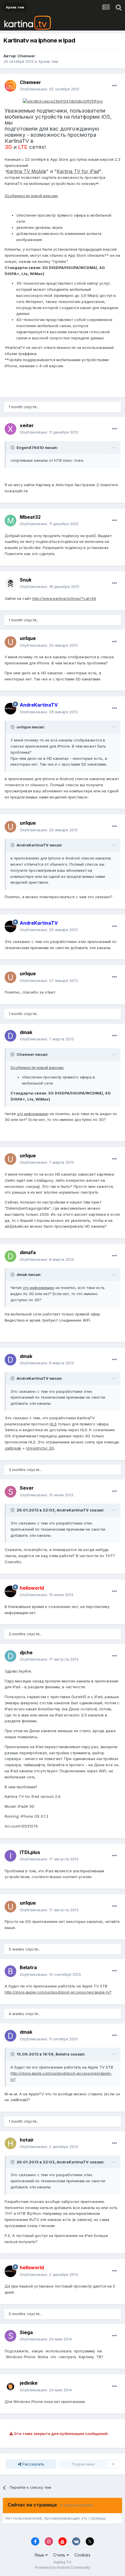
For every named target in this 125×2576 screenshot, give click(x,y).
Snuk (26, 580)
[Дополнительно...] (115, 86)
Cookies (82, 2555)
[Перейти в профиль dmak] (10, 1036)
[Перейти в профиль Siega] (10, 2336)
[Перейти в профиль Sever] (10, 1492)
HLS (53, 1424)
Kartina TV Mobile (26, 171)
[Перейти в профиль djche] (10, 1656)
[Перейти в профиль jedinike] (10, 2387)
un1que (28, 638)
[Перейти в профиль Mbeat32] (10, 520)
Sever (27, 1488)
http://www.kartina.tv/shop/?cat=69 (64, 598)
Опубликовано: (50, 89)
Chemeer (26, 56)
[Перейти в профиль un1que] (10, 642)
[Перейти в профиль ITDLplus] (10, 1856)
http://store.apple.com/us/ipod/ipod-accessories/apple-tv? (58, 1992)
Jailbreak (13, 1448)
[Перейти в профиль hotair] (10, 2143)
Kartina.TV (63, 2562)
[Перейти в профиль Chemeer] (10, 86)
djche (26, 1652)
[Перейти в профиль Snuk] (10, 583)
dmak (26, 1032)
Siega (26, 2332)
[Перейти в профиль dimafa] (10, 1256)
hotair (27, 2140)
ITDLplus (30, 1852)
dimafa (28, 1252)
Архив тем (48, 61)
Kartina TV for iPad (78, 171)
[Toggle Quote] (13, 448)
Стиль (60, 2555)
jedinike (29, 2383)
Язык (40, 2555)
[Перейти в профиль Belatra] (10, 1971)
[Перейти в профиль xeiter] (10, 429)
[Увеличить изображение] (63, 101)
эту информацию (33, 1114)
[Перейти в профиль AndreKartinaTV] (10, 709)
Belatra (28, 1967)
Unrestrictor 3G (40, 1448)
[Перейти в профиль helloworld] (10, 1591)
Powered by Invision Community (63, 2567)
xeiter (27, 425)
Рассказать (33, 2464)
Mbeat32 (30, 517)
